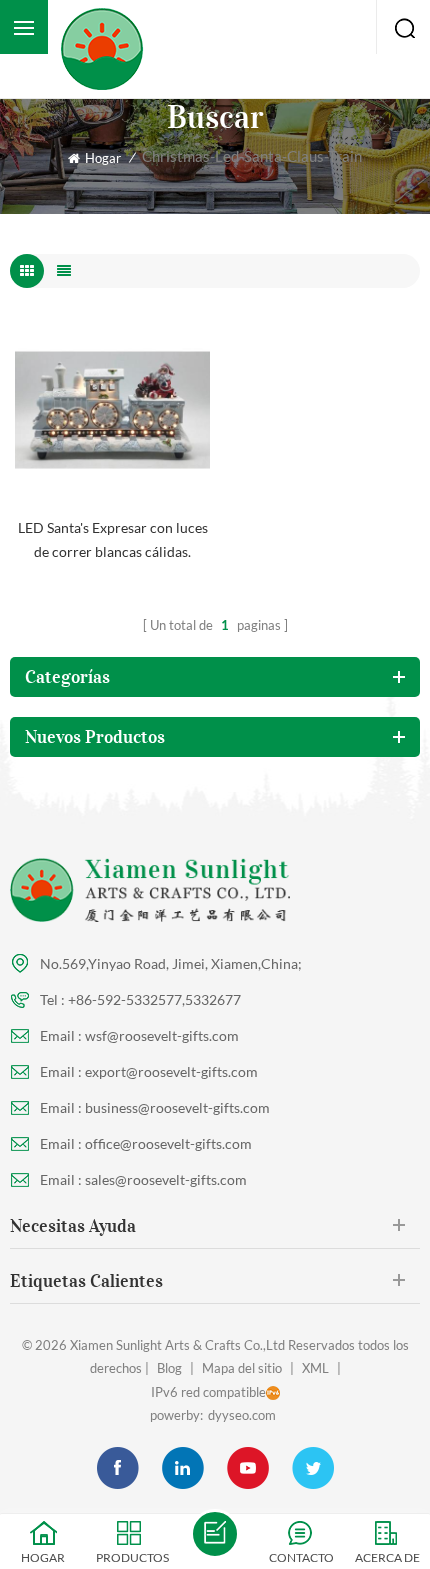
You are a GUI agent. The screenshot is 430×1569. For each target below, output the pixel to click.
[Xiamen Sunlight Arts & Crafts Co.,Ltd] (107, 49)
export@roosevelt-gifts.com (171, 1071)
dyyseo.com (242, 1415)
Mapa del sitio (242, 1368)
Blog (169, 1368)
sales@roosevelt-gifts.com (166, 1179)
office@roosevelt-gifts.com (168, 1143)
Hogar (103, 158)
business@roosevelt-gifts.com (177, 1107)
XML (315, 1368)
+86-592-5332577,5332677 (154, 999)
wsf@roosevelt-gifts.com (162, 1035)
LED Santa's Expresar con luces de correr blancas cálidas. (113, 539)
